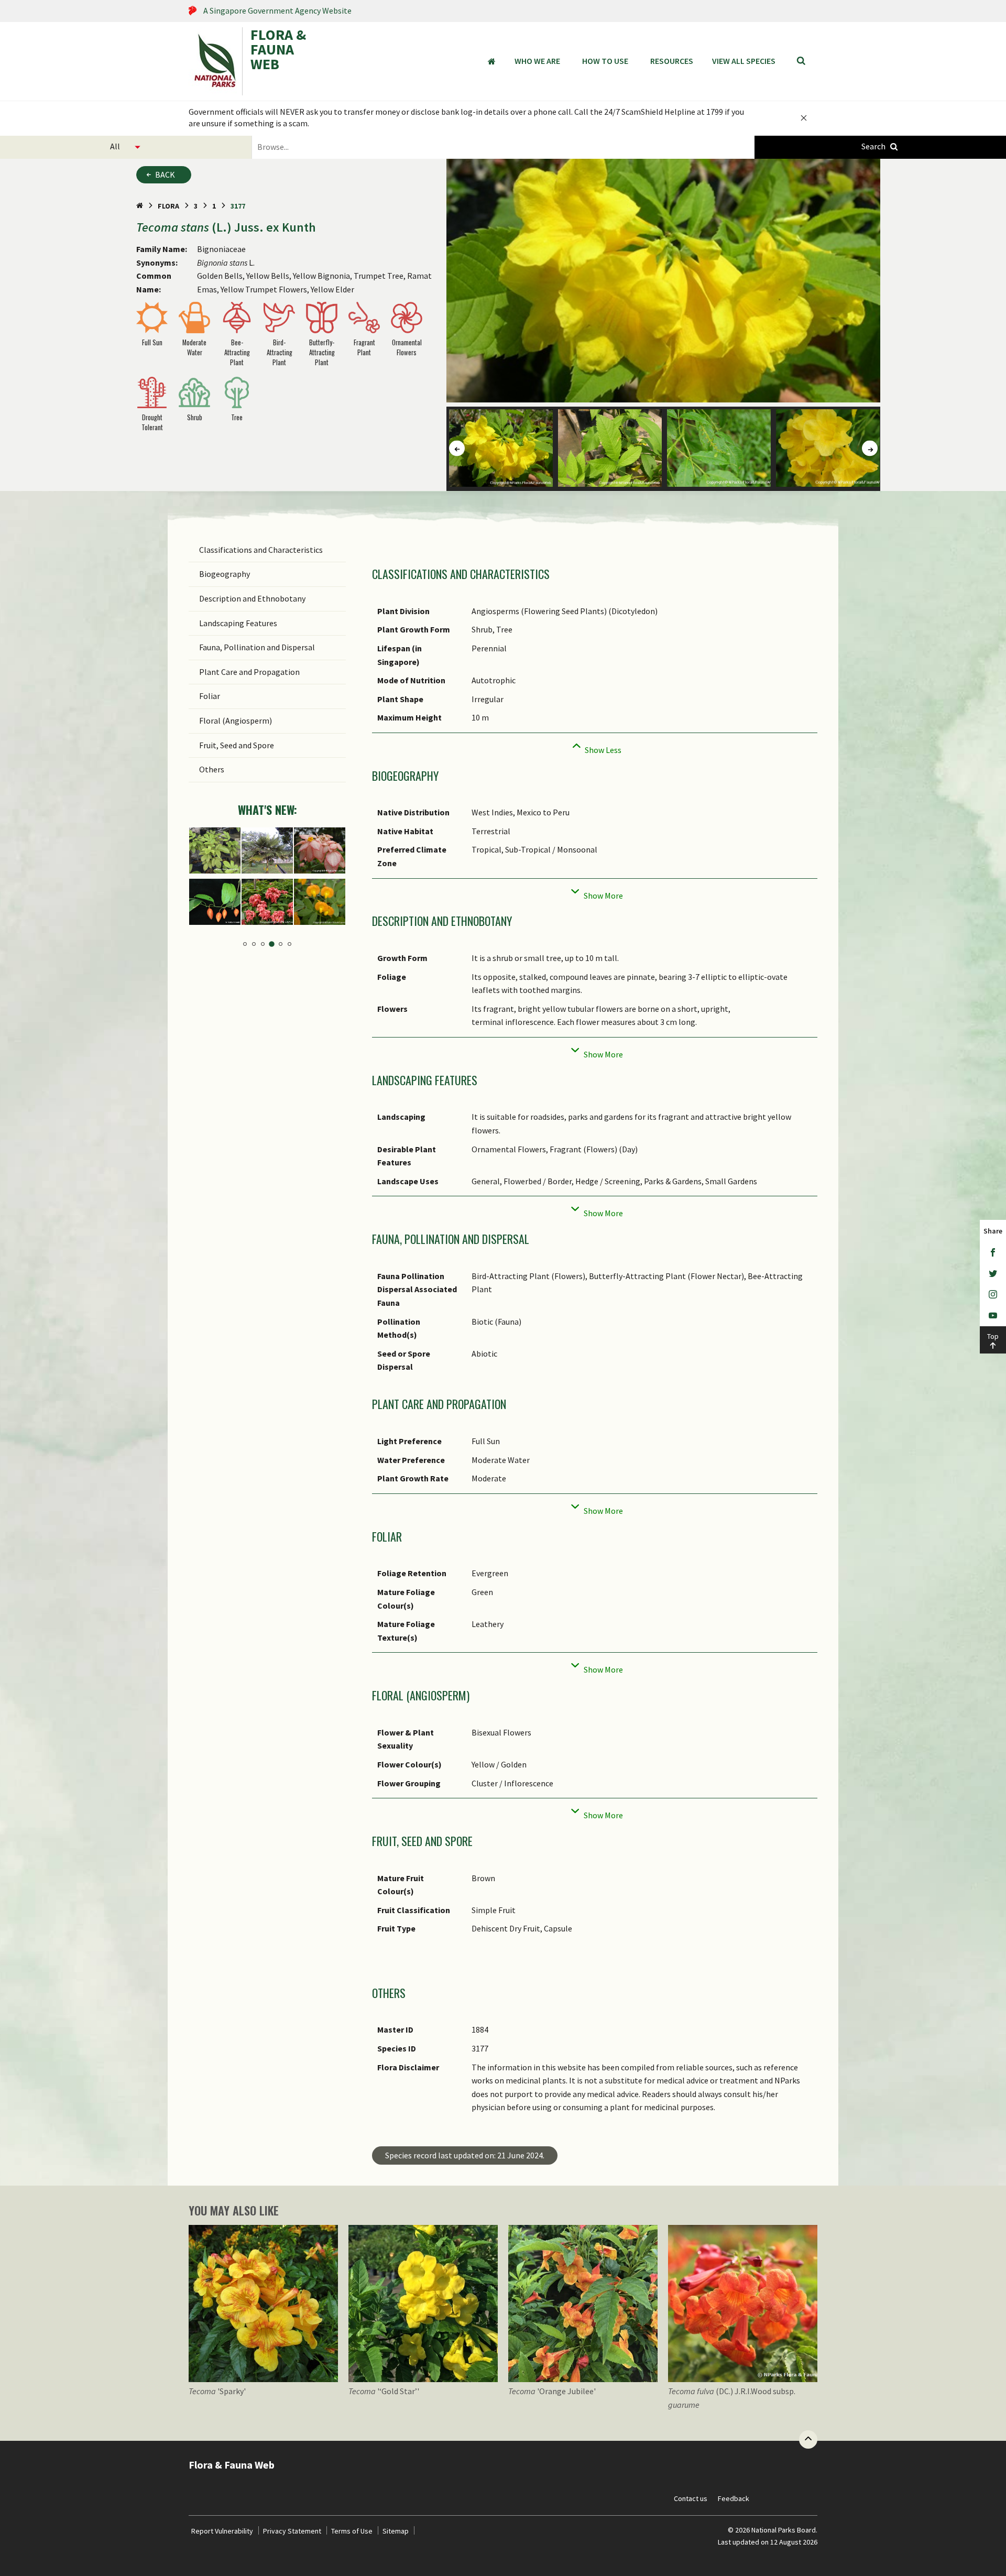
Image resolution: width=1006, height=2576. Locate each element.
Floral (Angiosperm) (236, 721)
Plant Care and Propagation (249, 672)
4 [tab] (272, 944)
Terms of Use (352, 2531)
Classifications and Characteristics (261, 550)
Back (165, 174)
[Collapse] (595, 747)
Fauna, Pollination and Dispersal (257, 647)
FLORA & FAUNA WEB (278, 50)
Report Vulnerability (222, 2531)
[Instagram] (993, 1295)
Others (212, 769)
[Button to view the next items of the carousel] (870, 449)
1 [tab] (245, 944)
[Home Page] (140, 206)
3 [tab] (263, 944)
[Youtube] (993, 1316)
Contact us (691, 2498)
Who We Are (537, 61)
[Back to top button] (808, 2439)
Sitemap (396, 2531)
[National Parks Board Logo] (215, 61)
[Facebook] (993, 1253)
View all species (744, 61)
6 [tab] (289, 944)
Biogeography (225, 574)
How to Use (605, 61)
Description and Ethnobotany (252, 598)
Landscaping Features (238, 623)
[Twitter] (993, 1274)
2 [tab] (254, 944)
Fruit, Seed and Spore (237, 745)
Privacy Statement (292, 2531)
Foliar (210, 696)
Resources (672, 61)
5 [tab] (281, 944)
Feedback (734, 2498)
